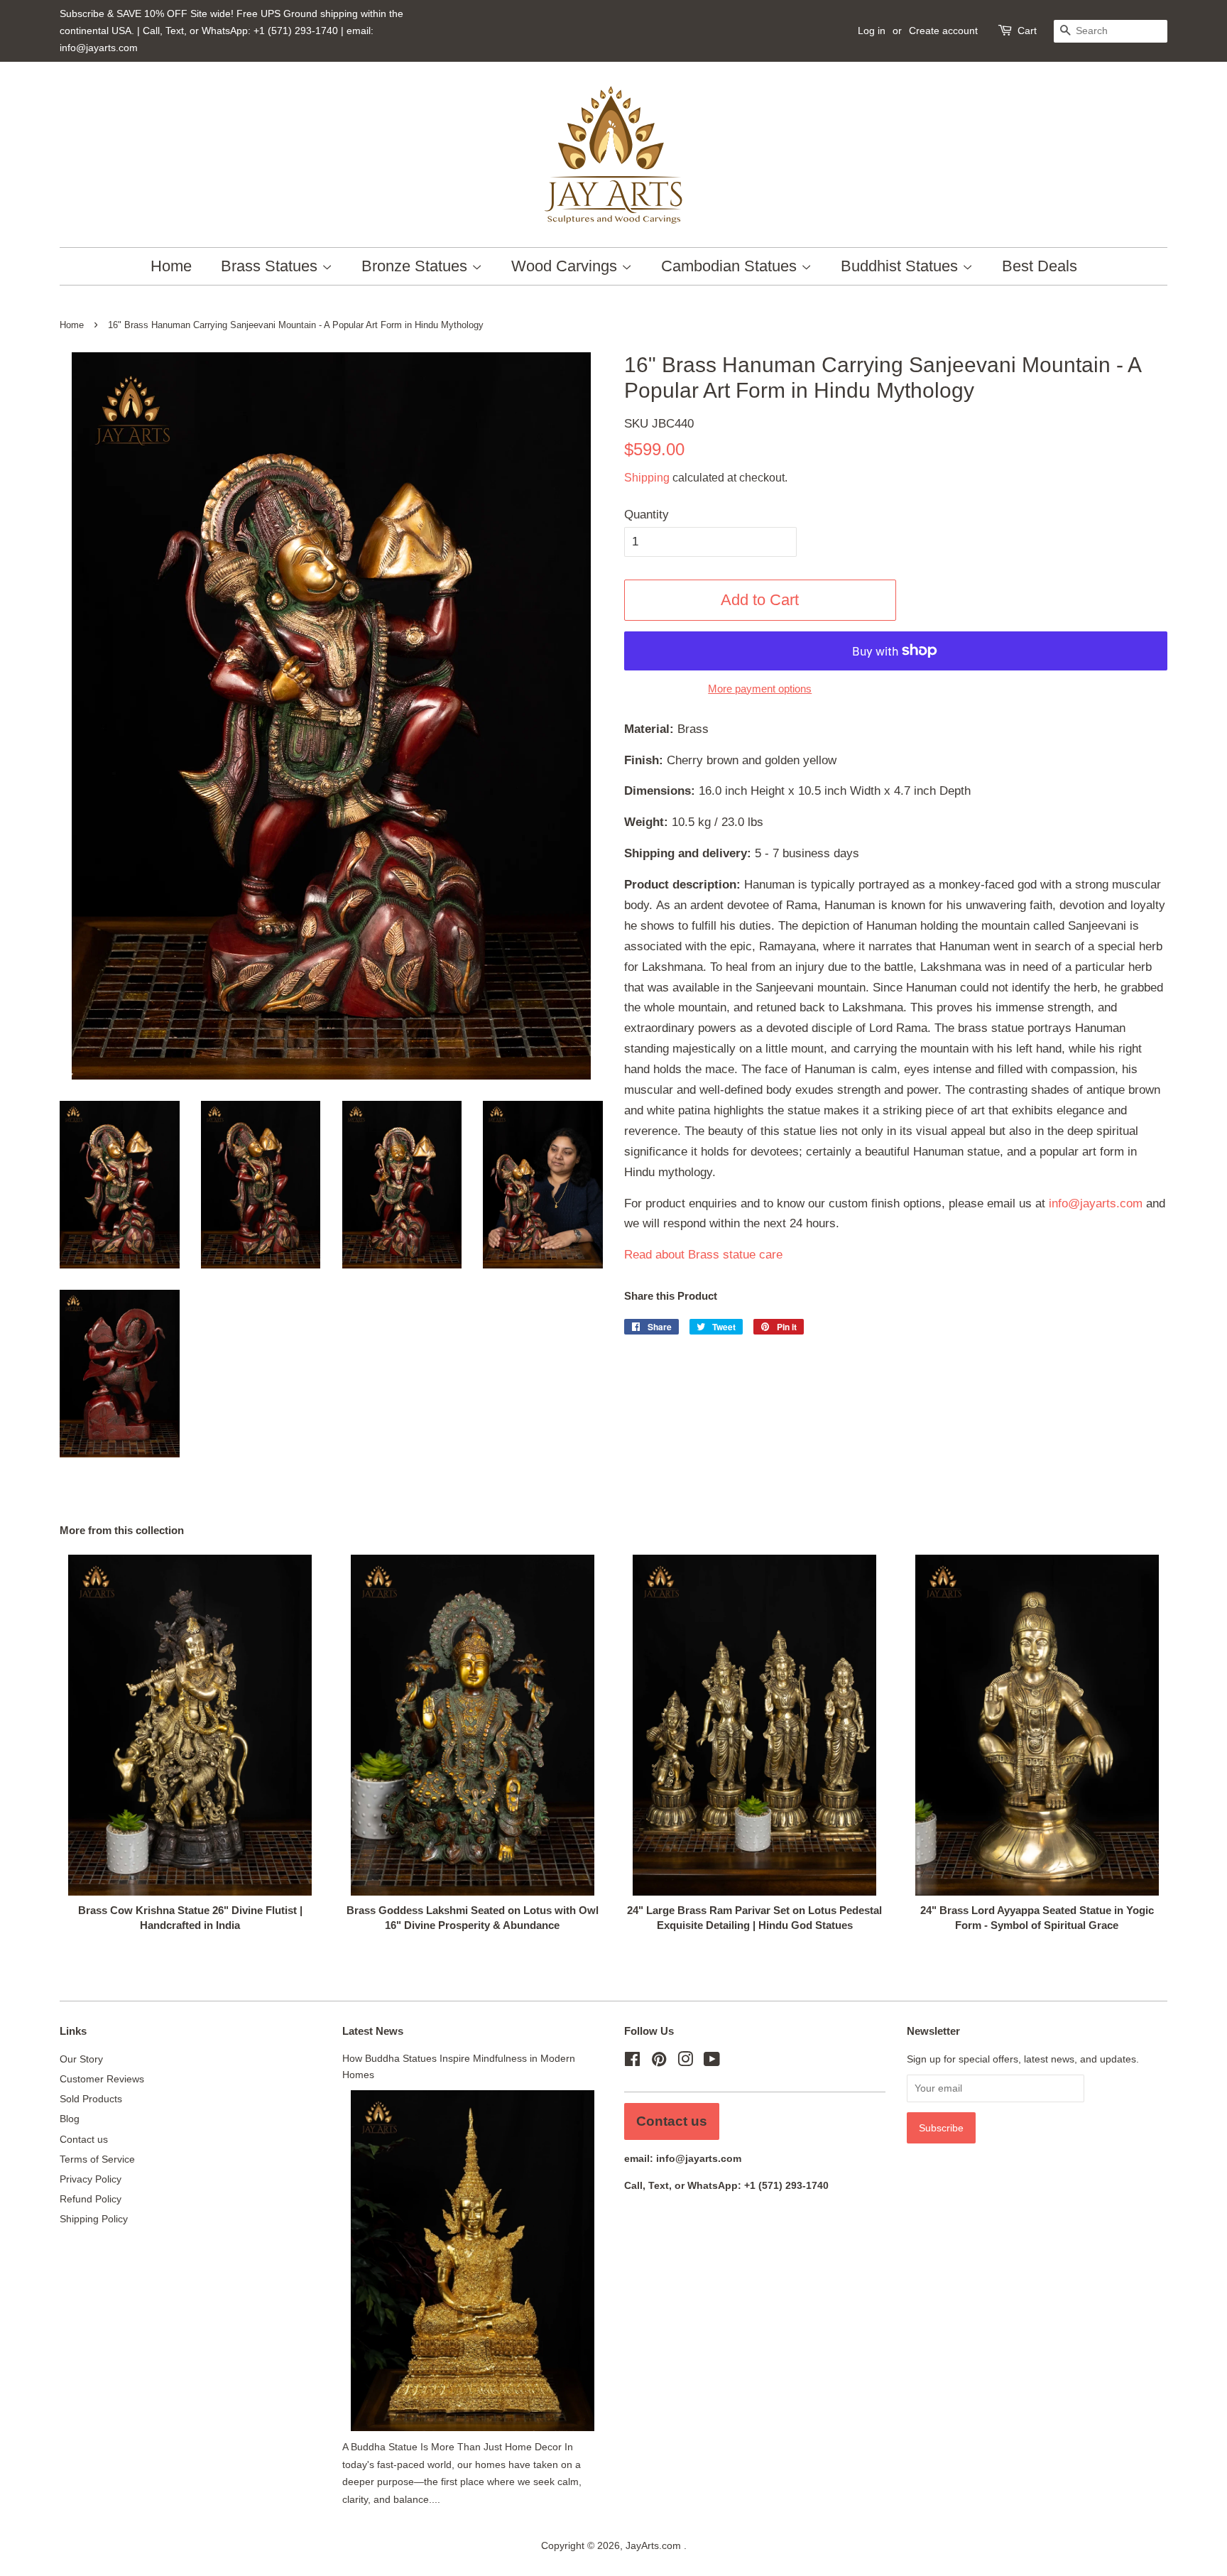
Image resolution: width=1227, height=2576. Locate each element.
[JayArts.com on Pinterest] (659, 2062)
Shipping (647, 478)
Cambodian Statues (731, 266)
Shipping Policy (94, 2219)
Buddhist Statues (901, 266)
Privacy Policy (91, 2179)
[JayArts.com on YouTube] (712, 2062)
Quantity (647, 515)
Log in (872, 31)
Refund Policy (91, 2199)
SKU (659, 424)
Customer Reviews (102, 2079)
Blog (70, 2119)
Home (171, 266)
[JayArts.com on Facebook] (632, 2062)
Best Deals (1040, 266)
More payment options (760, 689)
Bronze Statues (416, 266)
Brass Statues (271, 266)
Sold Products (91, 2099)
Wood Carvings (566, 266)
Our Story (81, 2059)
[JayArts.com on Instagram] (685, 2062)
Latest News (373, 2031)
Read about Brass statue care (703, 1255)
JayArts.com (655, 2545)
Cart (1027, 31)
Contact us (84, 2139)
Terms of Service (97, 2159)
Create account (943, 31)
